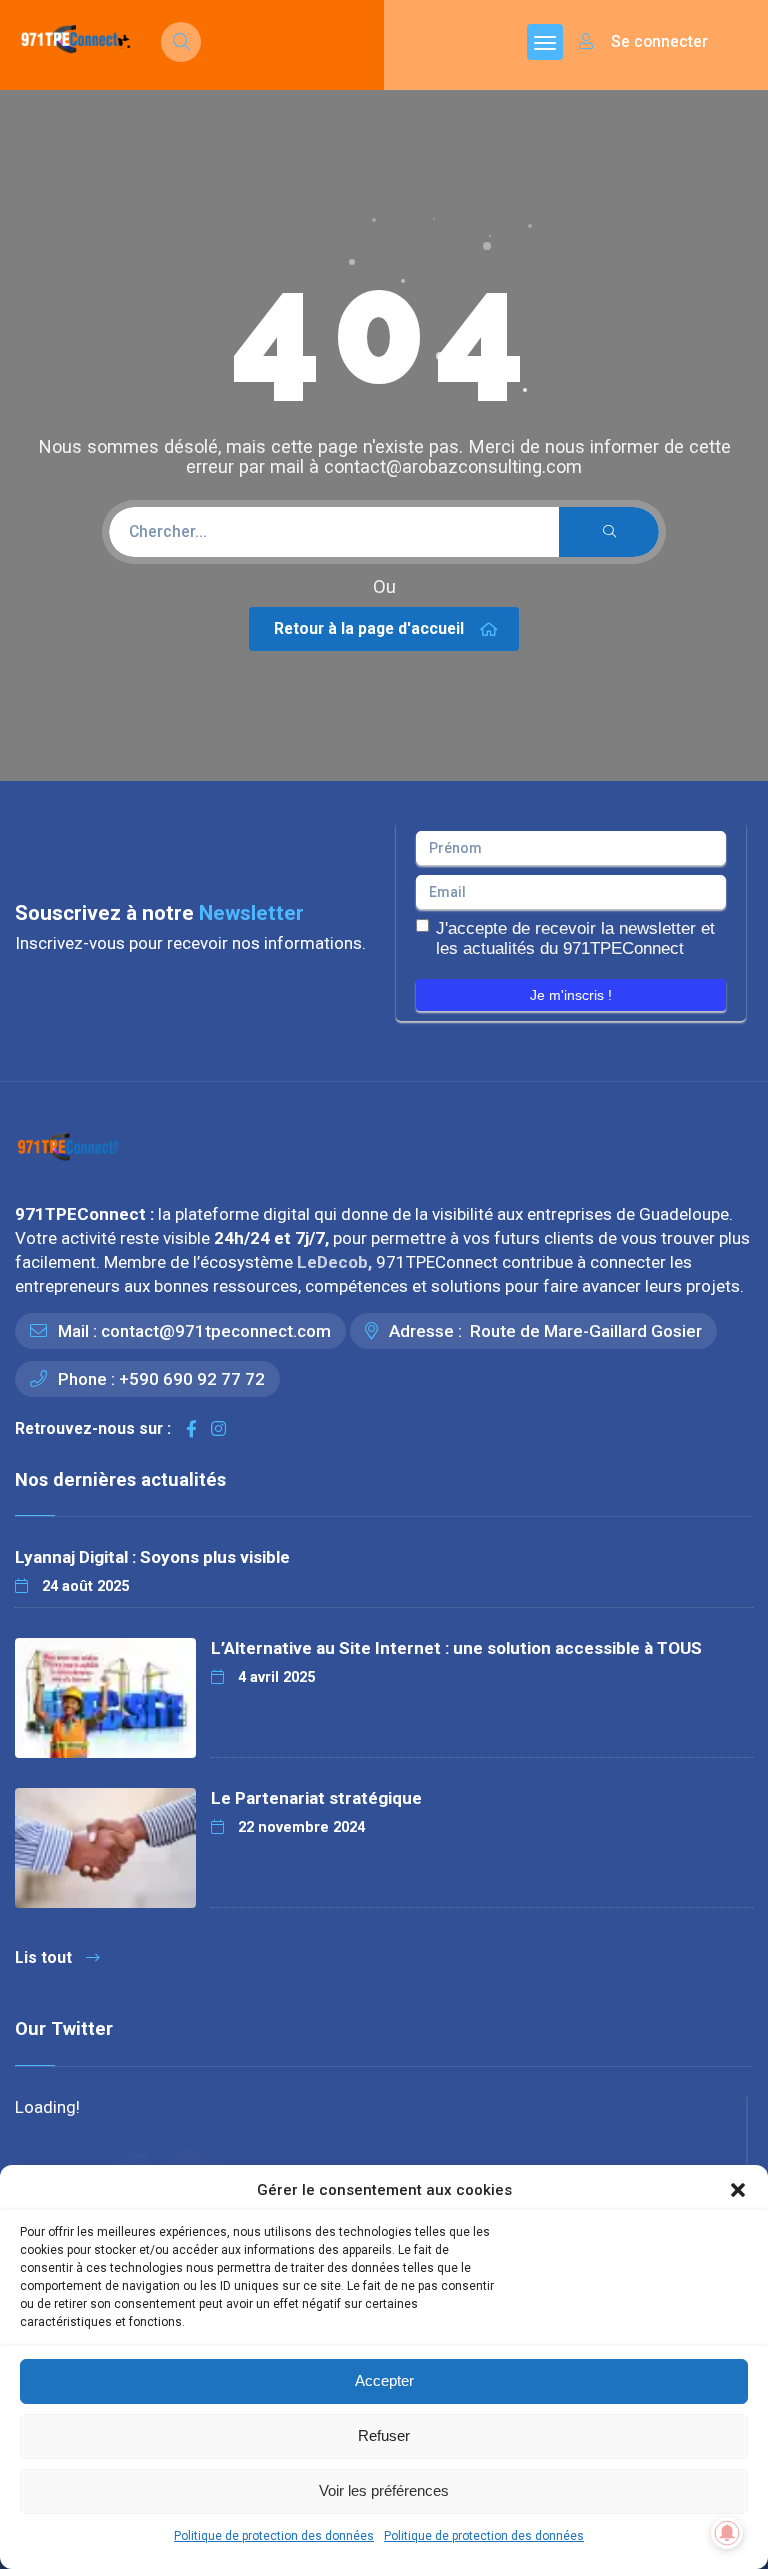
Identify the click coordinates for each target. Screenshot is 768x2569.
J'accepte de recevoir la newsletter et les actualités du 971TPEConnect (575, 938)
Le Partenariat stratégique (316, 1798)
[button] (738, 2190)
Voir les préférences (384, 2490)
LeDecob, (336, 1262)
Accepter (384, 2380)
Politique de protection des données (274, 2536)
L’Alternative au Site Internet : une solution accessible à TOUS (456, 1648)
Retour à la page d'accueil (369, 628)
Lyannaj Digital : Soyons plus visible (152, 1557)
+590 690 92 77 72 (192, 1379)
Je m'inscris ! (571, 995)
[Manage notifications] (727, 2533)
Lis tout (43, 1957)
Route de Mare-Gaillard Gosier (584, 1331)
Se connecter (657, 41)
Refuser (384, 2435)
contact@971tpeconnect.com (216, 1331)
